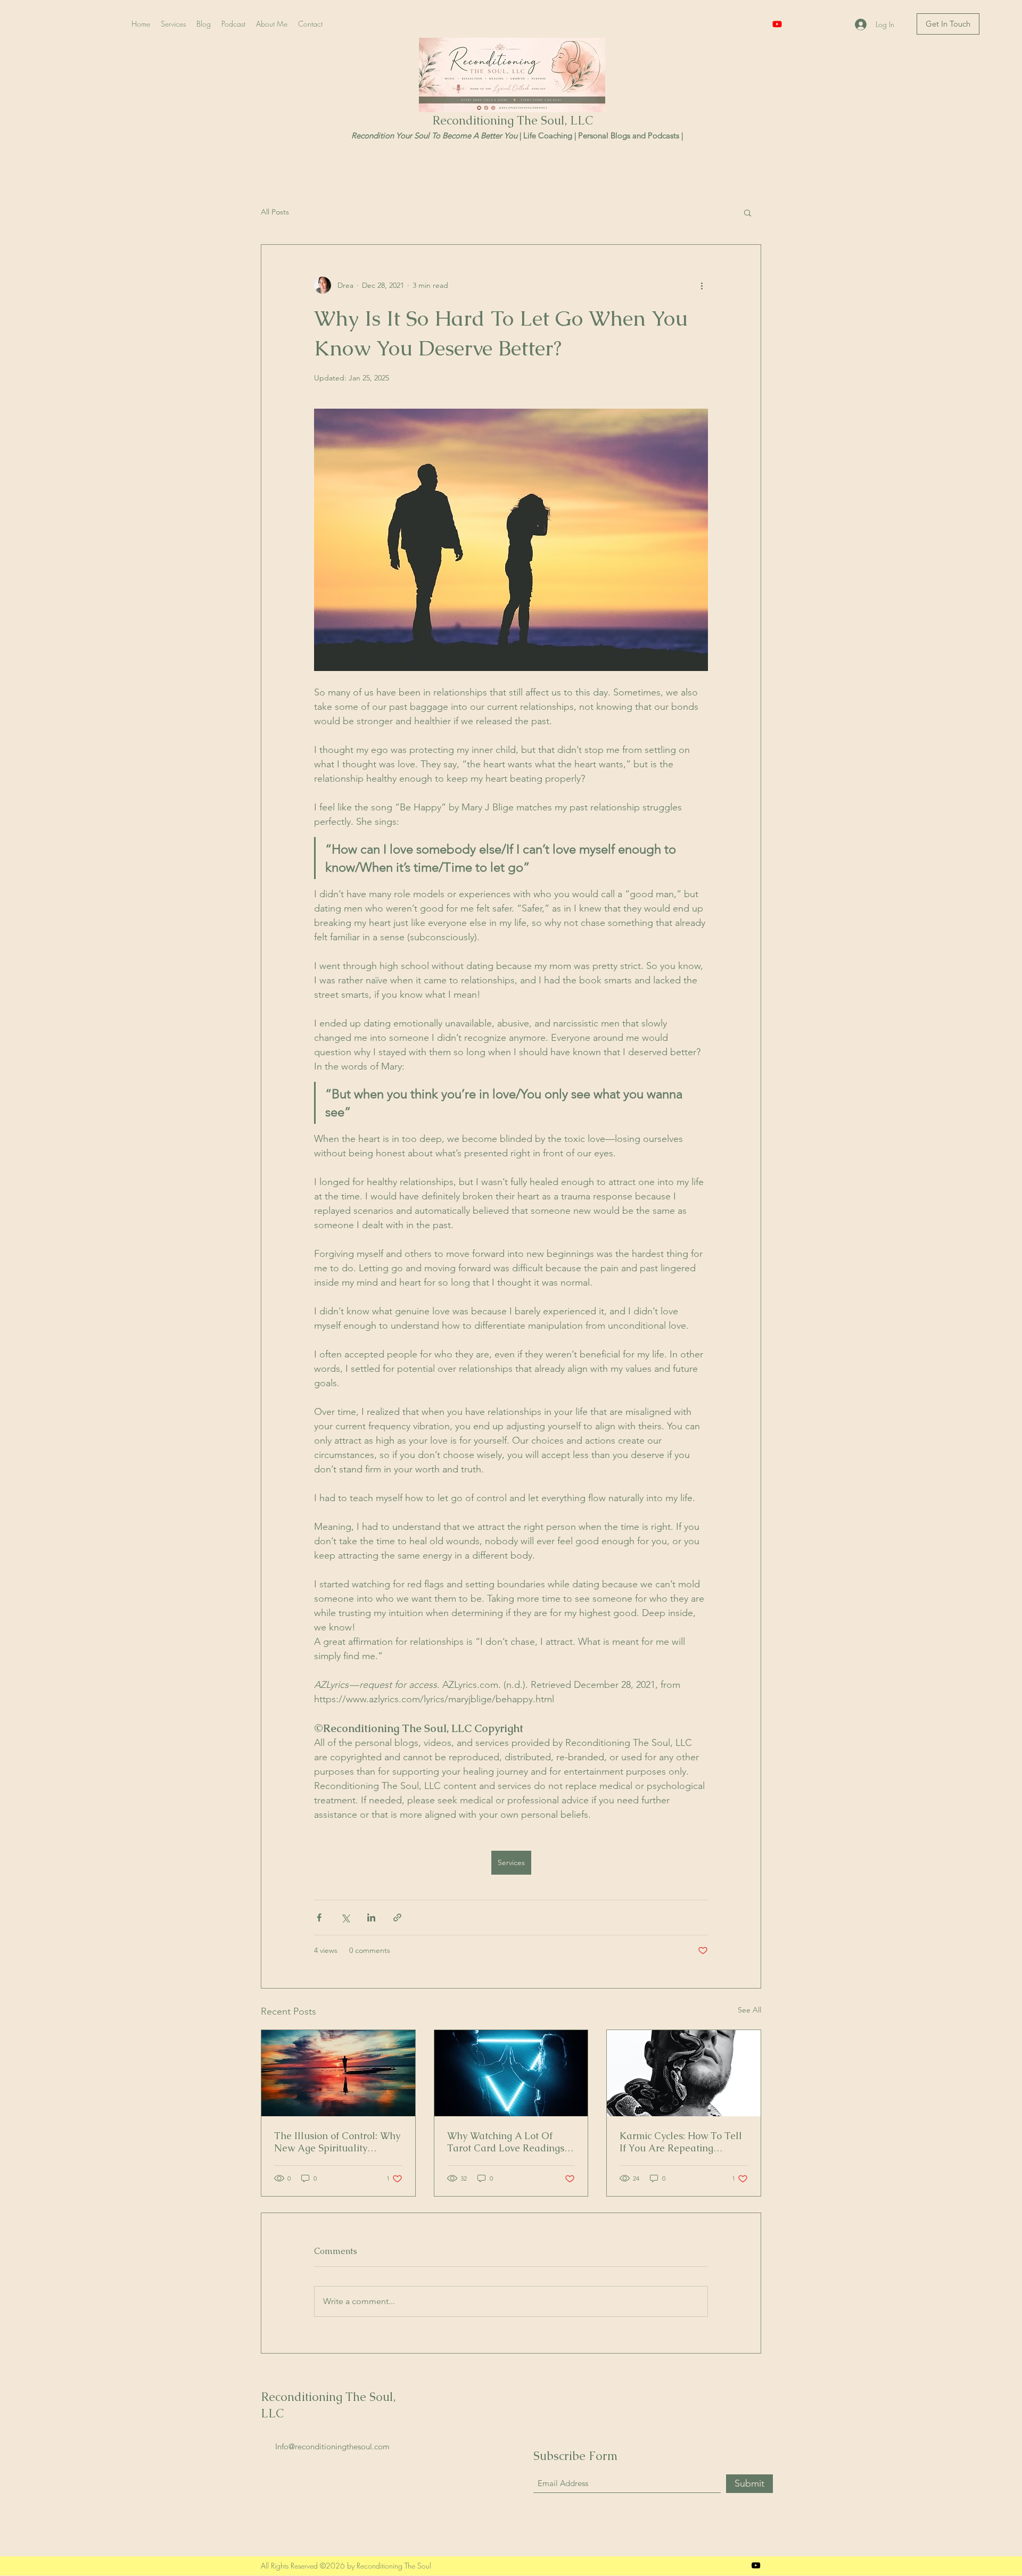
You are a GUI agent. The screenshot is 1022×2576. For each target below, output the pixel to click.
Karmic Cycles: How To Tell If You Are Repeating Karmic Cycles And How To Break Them (681, 2142)
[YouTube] (777, 24)
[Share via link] (397, 1917)
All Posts (275, 212)
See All (749, 2010)
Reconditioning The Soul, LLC (513, 121)
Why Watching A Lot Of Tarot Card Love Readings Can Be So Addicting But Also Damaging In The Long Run (510, 2142)
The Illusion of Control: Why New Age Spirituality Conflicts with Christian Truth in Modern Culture (337, 2142)
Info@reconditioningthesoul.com (332, 2446)
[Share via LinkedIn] (371, 1917)
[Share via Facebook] (319, 1917)
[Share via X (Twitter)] (345, 1917)
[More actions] (702, 285)
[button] (748, 212)
